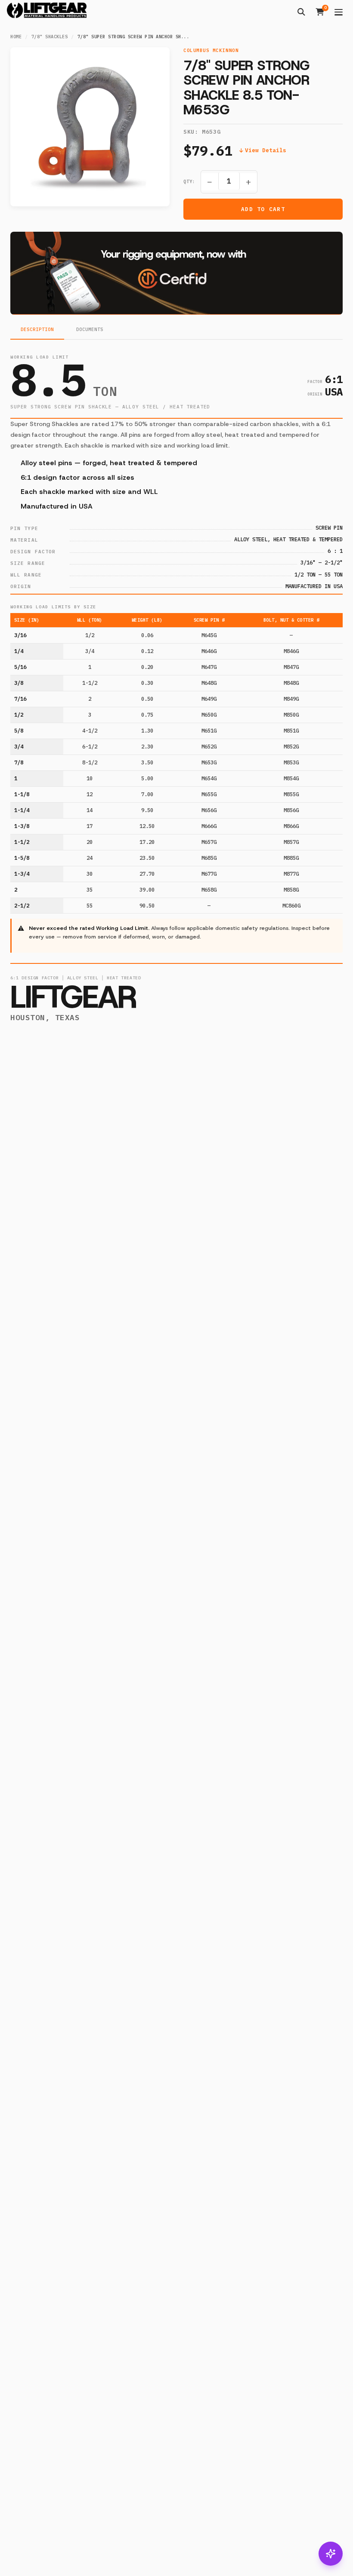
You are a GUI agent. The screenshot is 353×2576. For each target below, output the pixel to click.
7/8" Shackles (50, 37)
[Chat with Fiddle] (331, 2554)
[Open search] (301, 12)
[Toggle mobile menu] (339, 12)
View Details (266, 150)
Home (16, 37)
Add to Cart (263, 209)
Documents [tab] (90, 330)
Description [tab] (37, 330)
